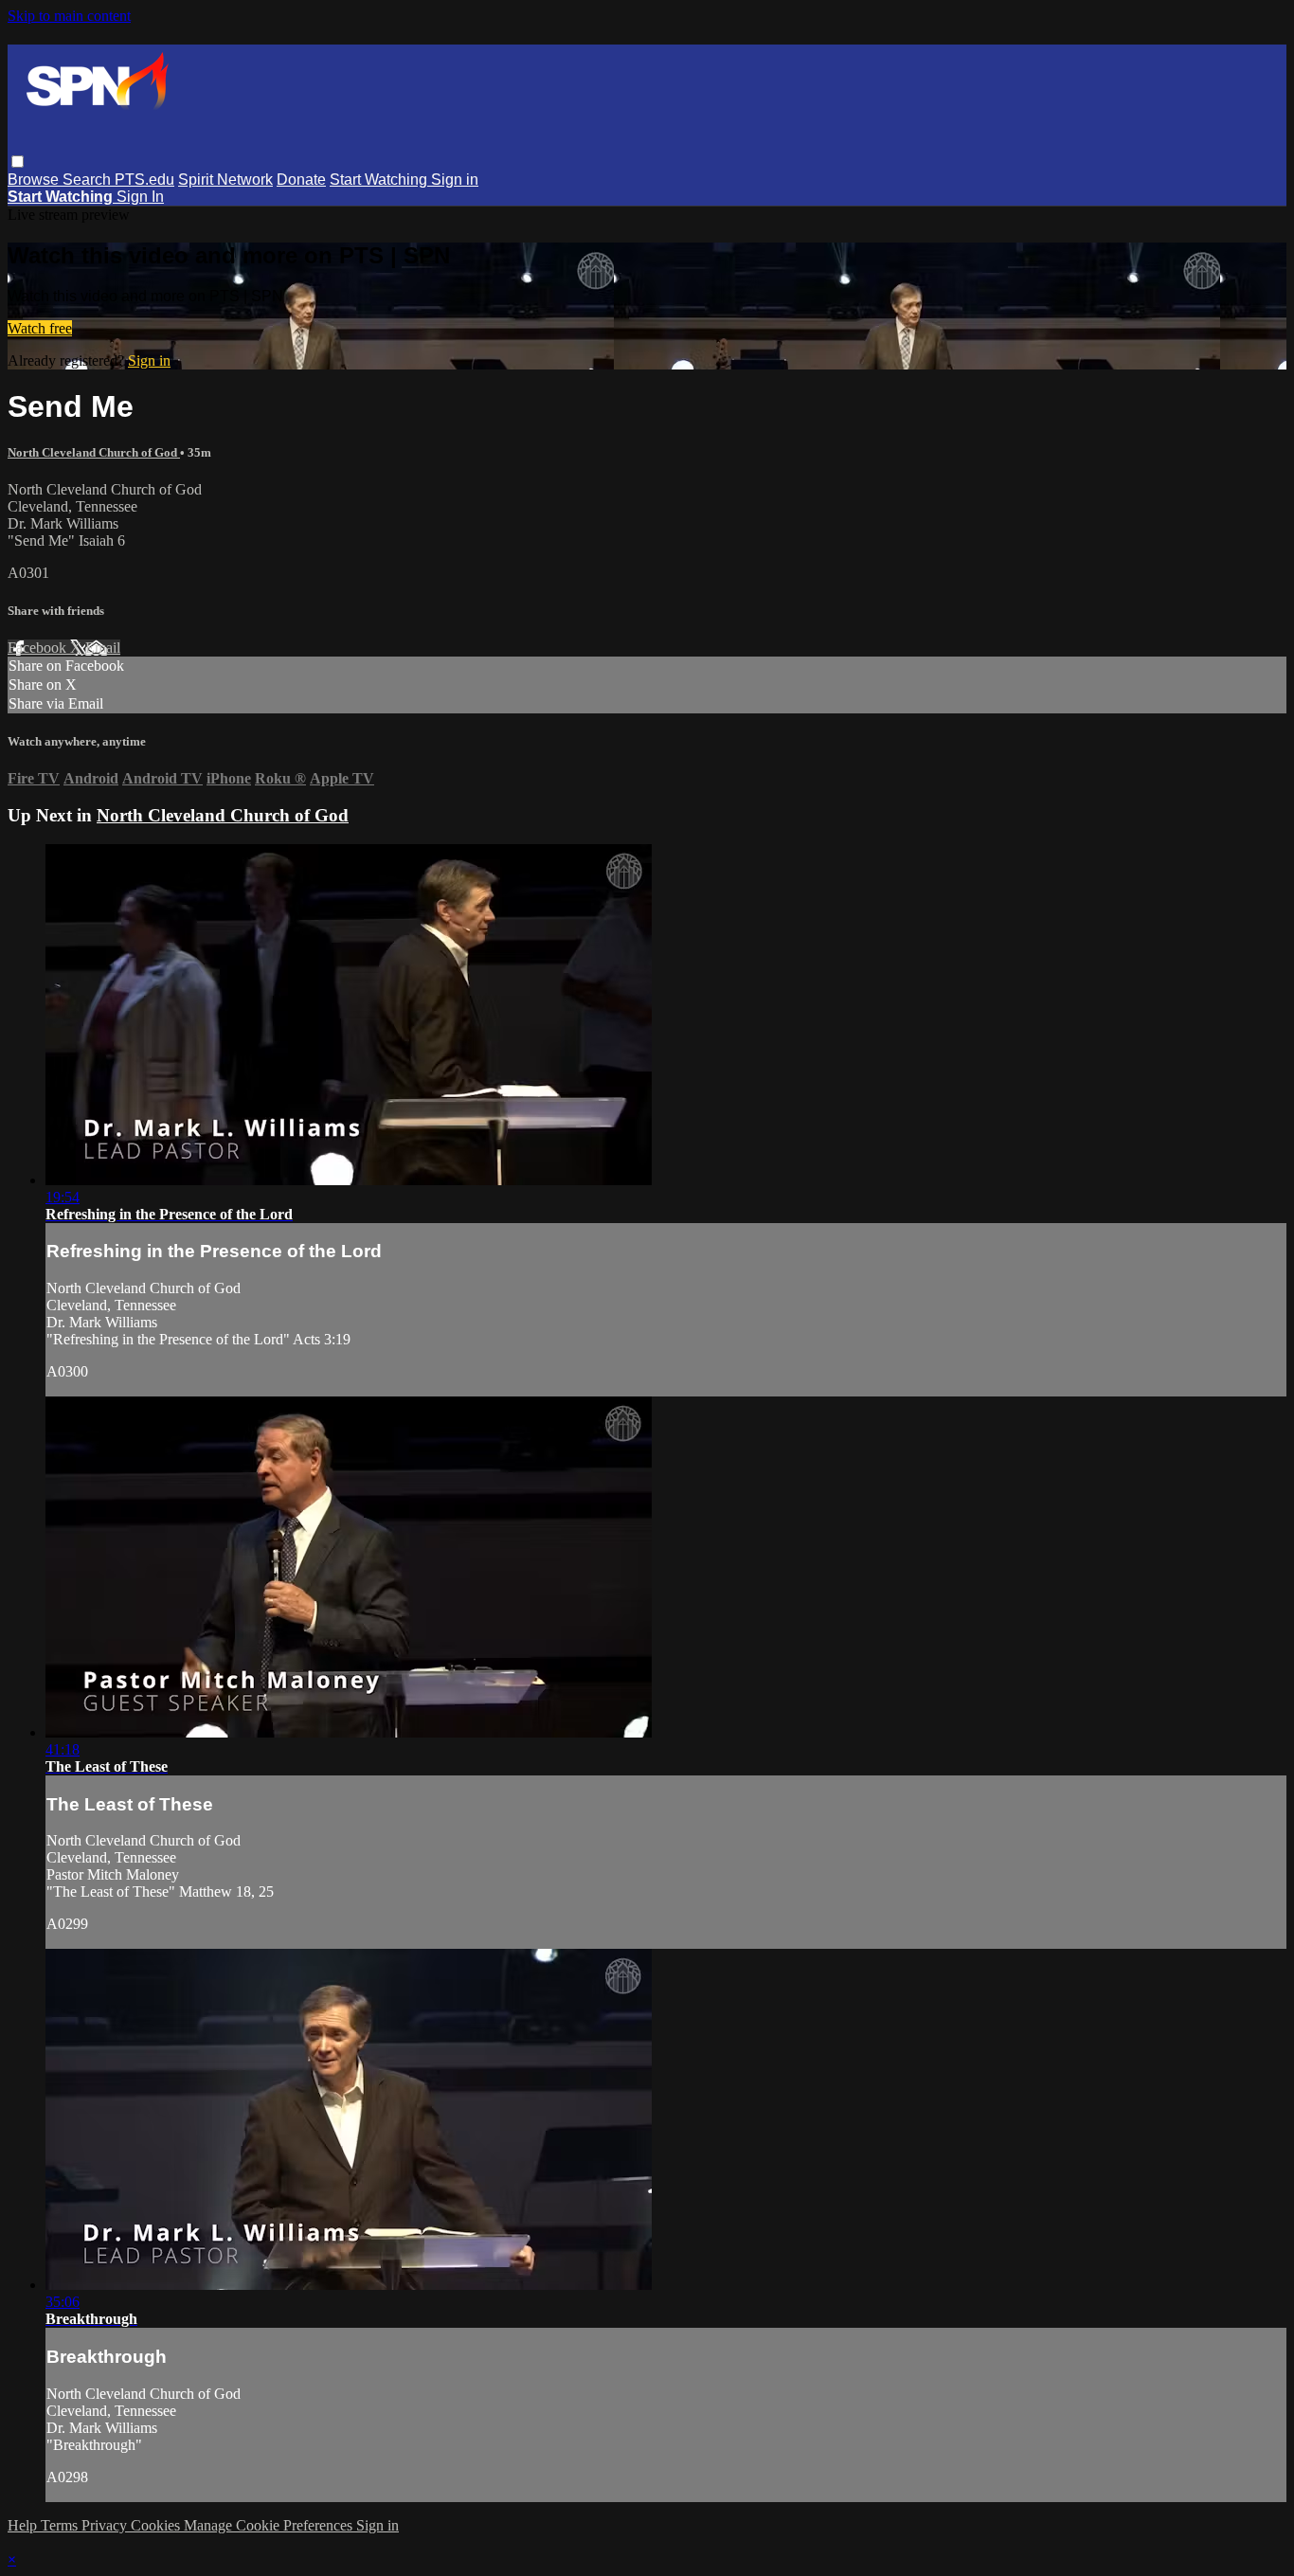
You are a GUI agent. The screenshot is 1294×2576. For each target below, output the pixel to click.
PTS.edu (144, 180)
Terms (61, 2525)
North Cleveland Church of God (94, 452)
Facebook (39, 648)
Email (103, 648)
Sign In (140, 197)
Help (24, 2525)
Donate (301, 180)
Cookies (157, 2525)
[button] (18, 162)
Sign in (455, 180)
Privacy (106, 2525)
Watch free (40, 328)
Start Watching (380, 180)
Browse (35, 180)
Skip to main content (69, 16)
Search (89, 180)
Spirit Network (225, 180)
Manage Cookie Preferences (270, 2525)
